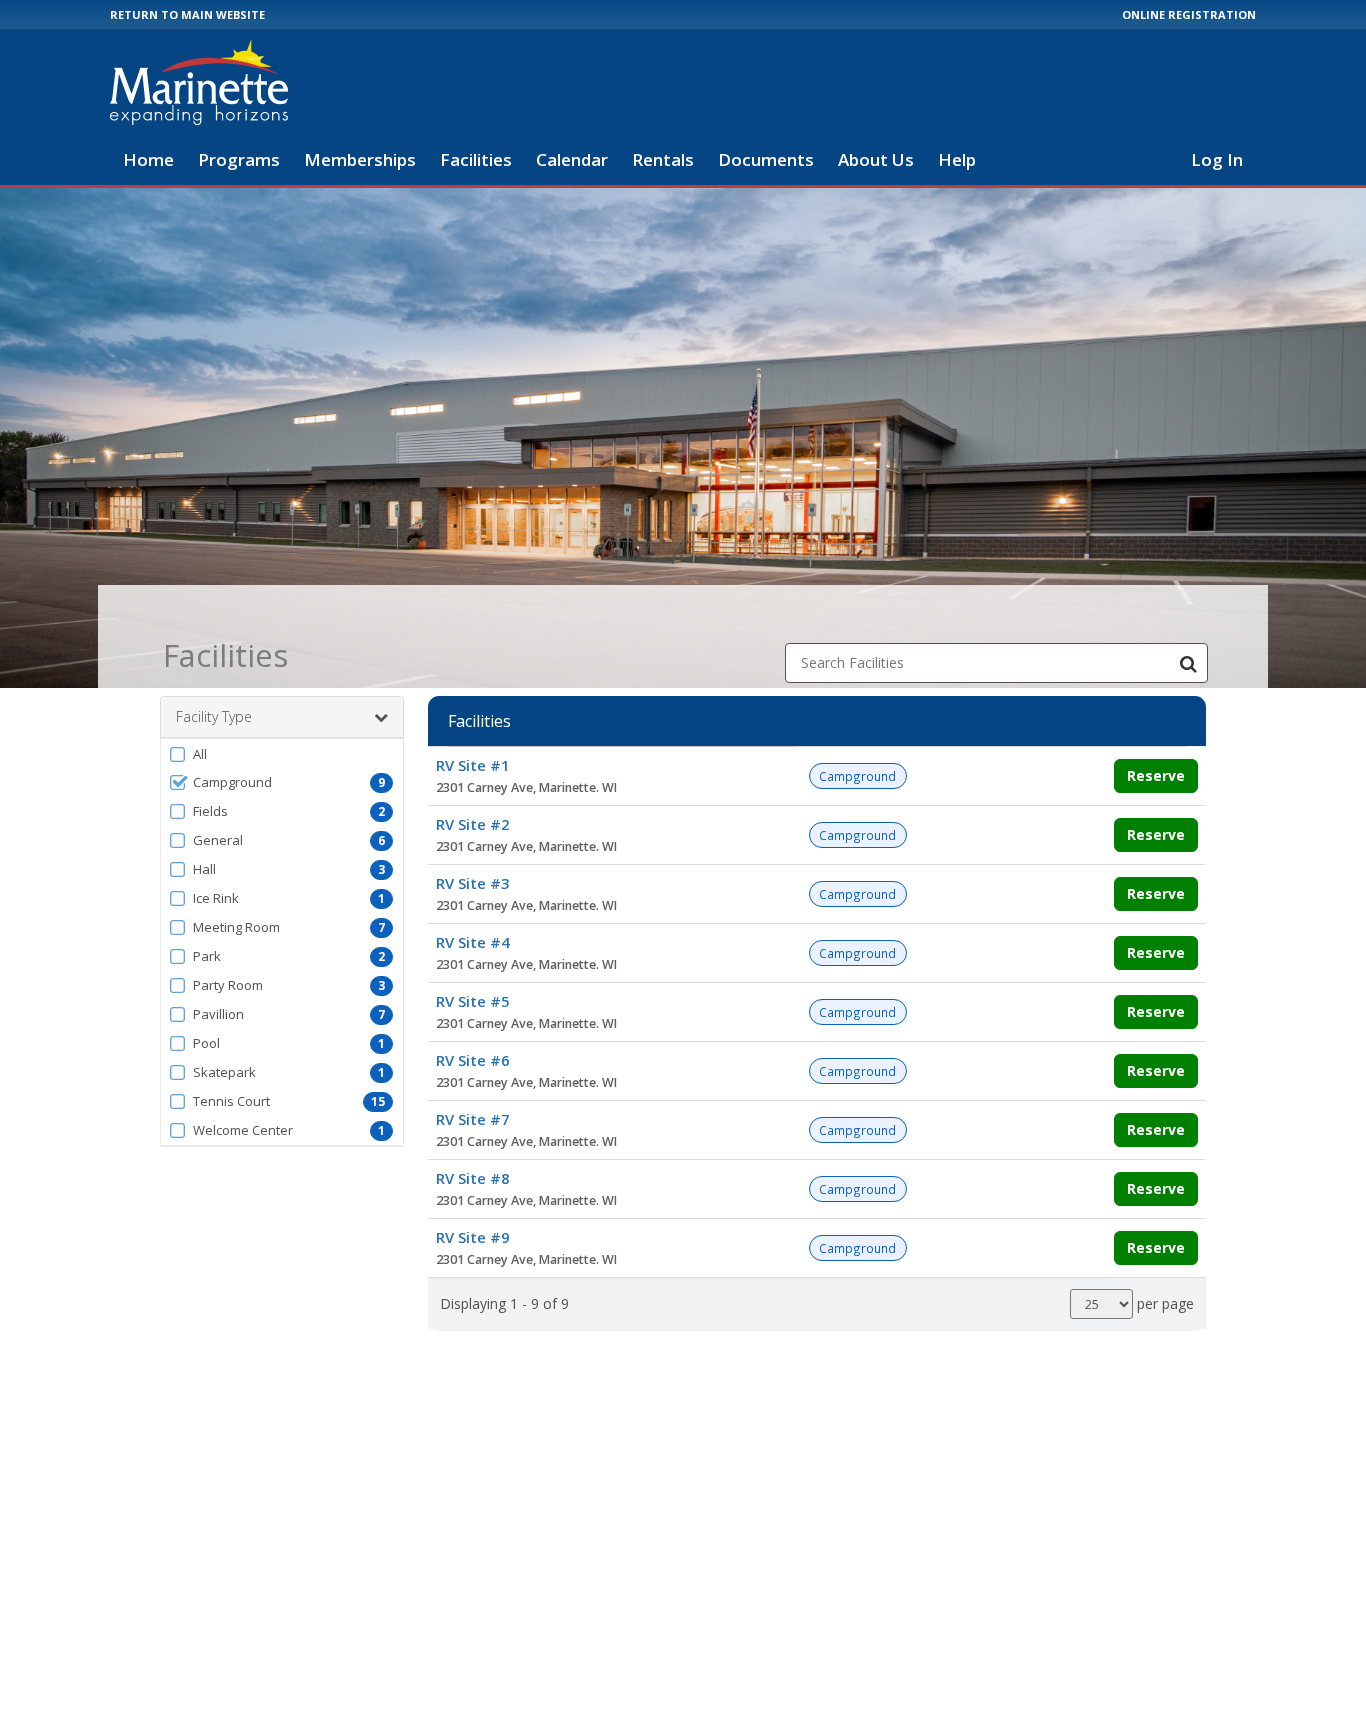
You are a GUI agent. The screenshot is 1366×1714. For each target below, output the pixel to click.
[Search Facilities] (1188, 663)
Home (148, 159)
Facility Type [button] (214, 716)
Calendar (572, 159)
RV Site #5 (472, 1001)
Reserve (1156, 775)
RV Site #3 (472, 883)
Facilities (476, 159)
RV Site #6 (472, 1060)
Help (957, 159)
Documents (766, 159)
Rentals (663, 159)
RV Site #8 (472, 1178)
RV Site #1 (472, 765)
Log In (1217, 159)
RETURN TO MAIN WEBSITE (187, 14)
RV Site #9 (472, 1237)
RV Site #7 (472, 1119)
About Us (876, 159)
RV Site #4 (472, 942)
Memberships (360, 159)
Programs (239, 159)
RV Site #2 (472, 824)
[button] (282, 754)
